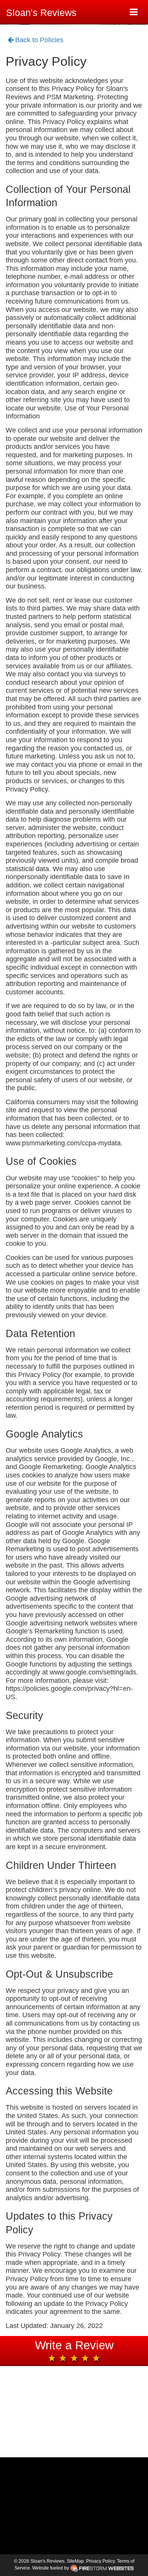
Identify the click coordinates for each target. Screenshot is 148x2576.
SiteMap (75, 2561)
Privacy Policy (100, 2561)
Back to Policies (38, 40)
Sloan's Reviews (41, 13)
